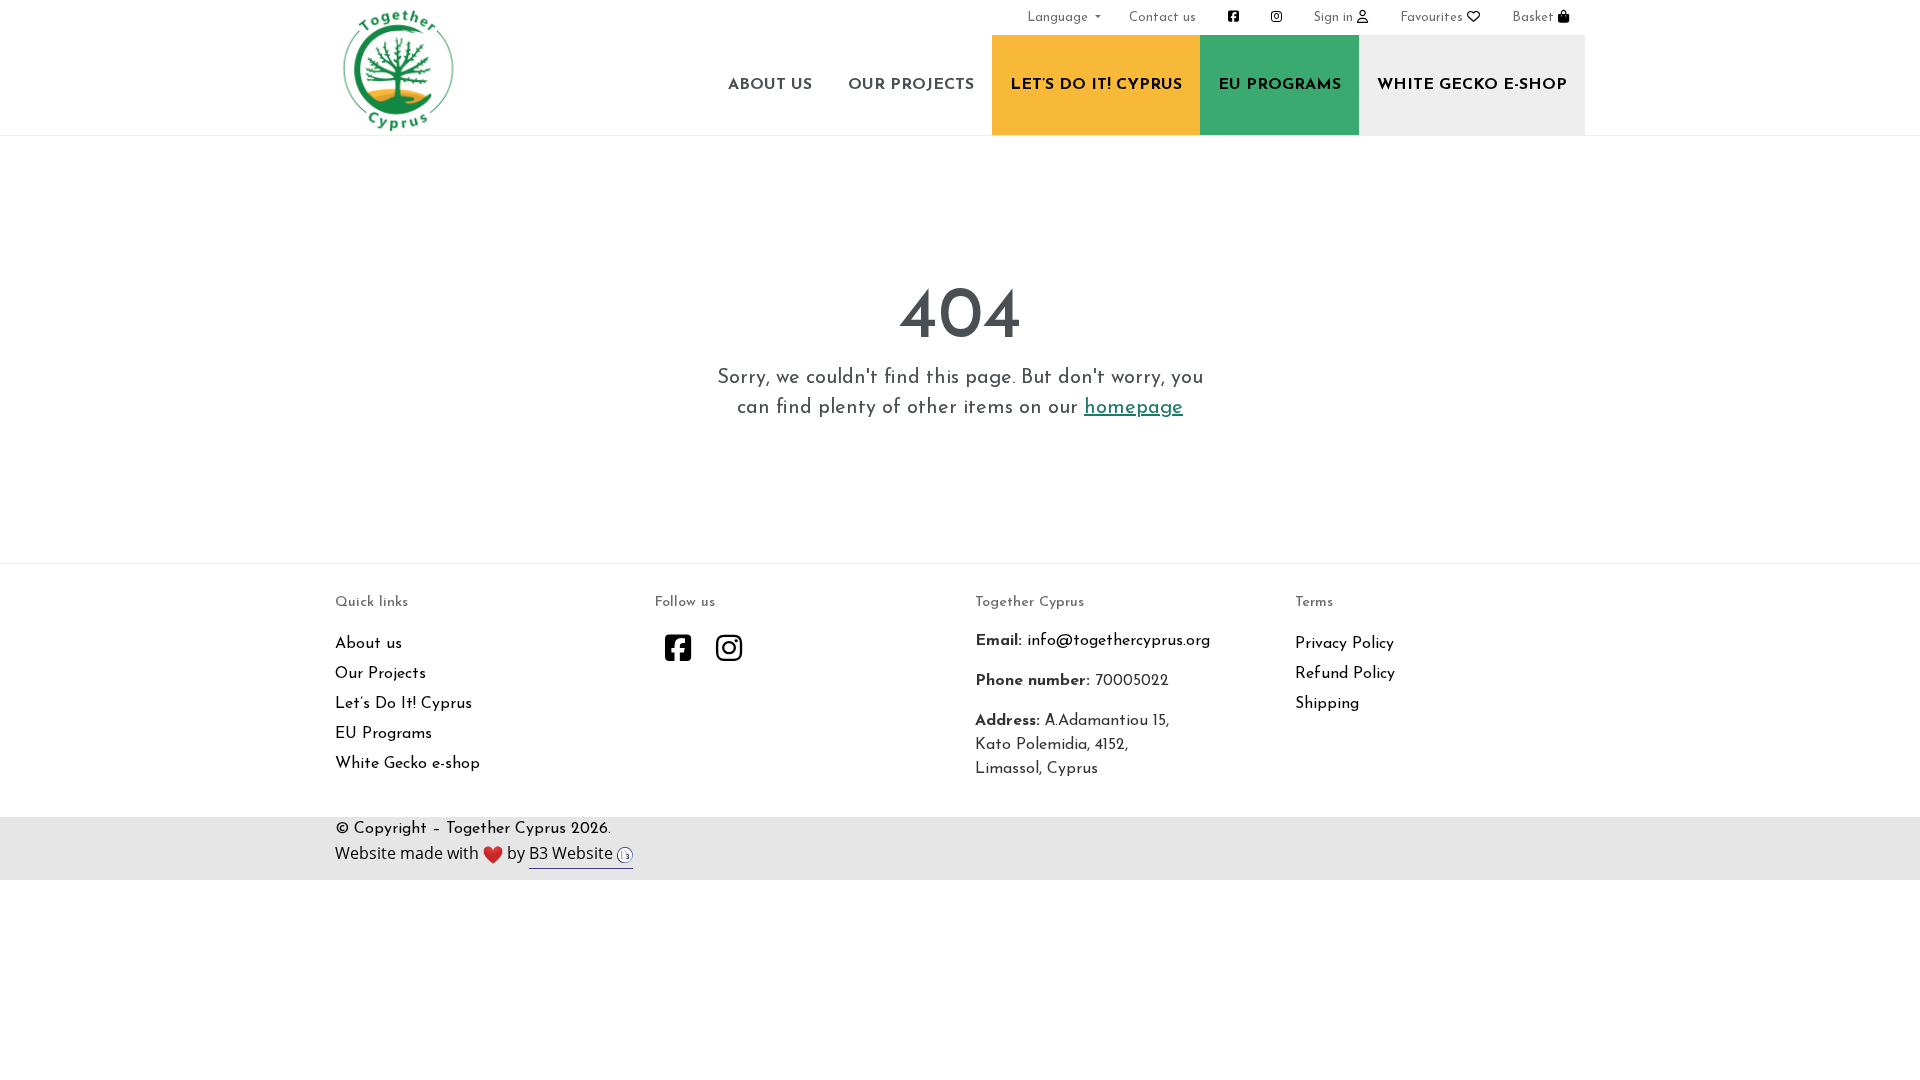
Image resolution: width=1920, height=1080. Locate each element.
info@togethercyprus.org (1118, 641)
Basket (1535, 17)
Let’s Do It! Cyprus (1096, 85)
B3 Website (573, 853)
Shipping (1327, 704)
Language (1059, 17)
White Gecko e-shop (1472, 85)
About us (770, 85)
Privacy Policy (1344, 644)
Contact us (1162, 17)
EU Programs (1279, 85)
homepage (1133, 408)
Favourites (1433, 17)
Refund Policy (1345, 674)
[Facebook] (678, 651)
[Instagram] (729, 651)
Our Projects (911, 85)
